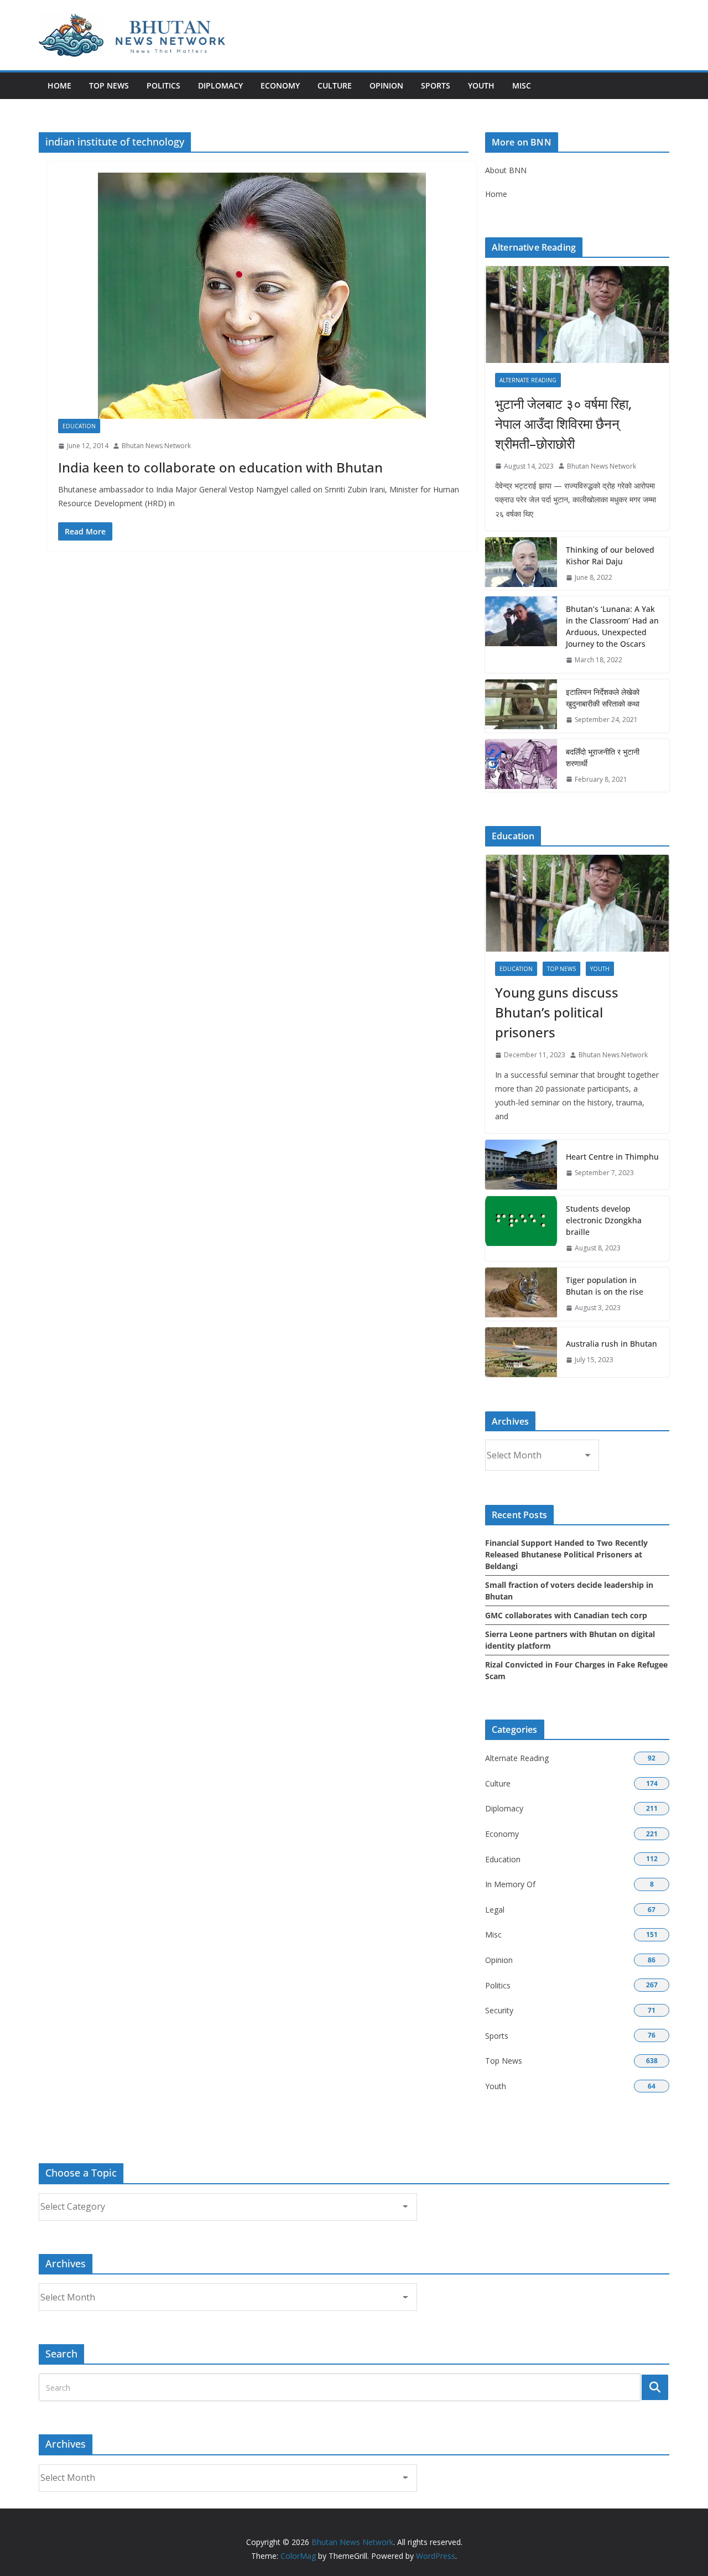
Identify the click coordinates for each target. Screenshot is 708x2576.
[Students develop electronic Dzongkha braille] (521, 1229)
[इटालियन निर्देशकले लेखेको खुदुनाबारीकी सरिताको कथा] (521, 706)
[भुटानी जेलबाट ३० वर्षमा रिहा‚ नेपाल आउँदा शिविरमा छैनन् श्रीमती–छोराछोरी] (577, 315)
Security (499, 2010)
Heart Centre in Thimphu (612, 1157)
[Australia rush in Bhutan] (521, 1352)
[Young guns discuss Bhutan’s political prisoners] (577, 903)
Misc (522, 85)
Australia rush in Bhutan (611, 1344)
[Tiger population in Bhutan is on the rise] (521, 1294)
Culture (335, 85)
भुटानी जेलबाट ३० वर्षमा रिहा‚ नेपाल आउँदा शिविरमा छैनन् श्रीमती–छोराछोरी (563, 424)
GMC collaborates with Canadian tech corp (566, 1615)
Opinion (386, 85)
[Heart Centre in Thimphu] (521, 1165)
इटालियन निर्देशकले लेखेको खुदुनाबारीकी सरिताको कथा (603, 698)
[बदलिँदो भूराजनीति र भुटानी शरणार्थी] (521, 766)
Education (79, 426)
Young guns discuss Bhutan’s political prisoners (557, 1012)
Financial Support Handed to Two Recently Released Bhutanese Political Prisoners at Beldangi (566, 1554)
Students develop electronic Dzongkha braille (604, 1220)
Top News (109, 85)
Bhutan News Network (156, 446)
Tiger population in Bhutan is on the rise (605, 1286)
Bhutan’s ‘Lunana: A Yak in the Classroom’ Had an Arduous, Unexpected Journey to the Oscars (612, 626)
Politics (163, 85)
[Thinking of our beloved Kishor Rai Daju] (521, 564)
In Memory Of (510, 1884)
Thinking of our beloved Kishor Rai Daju (610, 555)
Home (59, 85)
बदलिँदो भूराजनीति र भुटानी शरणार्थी (603, 757)
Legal (495, 1910)
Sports (436, 85)
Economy (280, 85)
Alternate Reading (528, 380)
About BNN (506, 170)
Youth (481, 85)
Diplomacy (220, 85)
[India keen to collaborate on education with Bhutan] (262, 296)
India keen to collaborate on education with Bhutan (220, 467)
